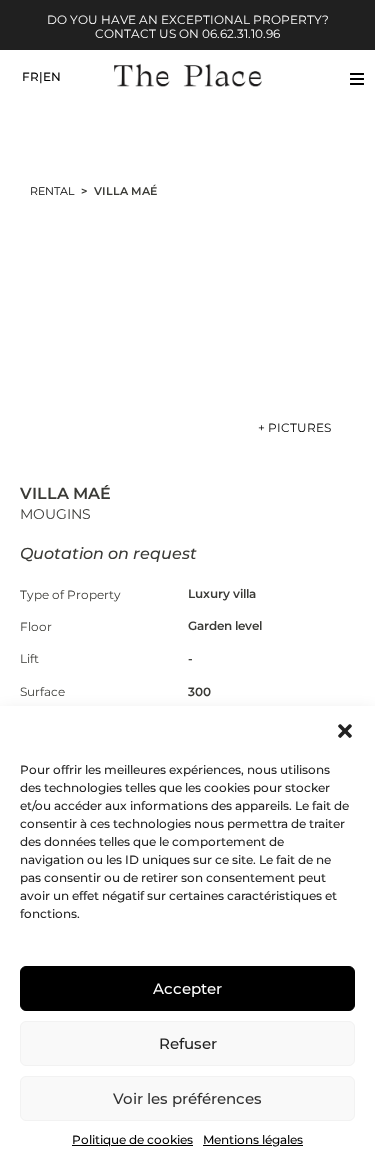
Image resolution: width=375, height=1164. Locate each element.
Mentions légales (253, 1139)
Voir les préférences (187, 1098)
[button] (345, 731)
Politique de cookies (132, 1139)
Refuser (188, 1043)
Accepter (187, 988)
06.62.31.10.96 (241, 33)
